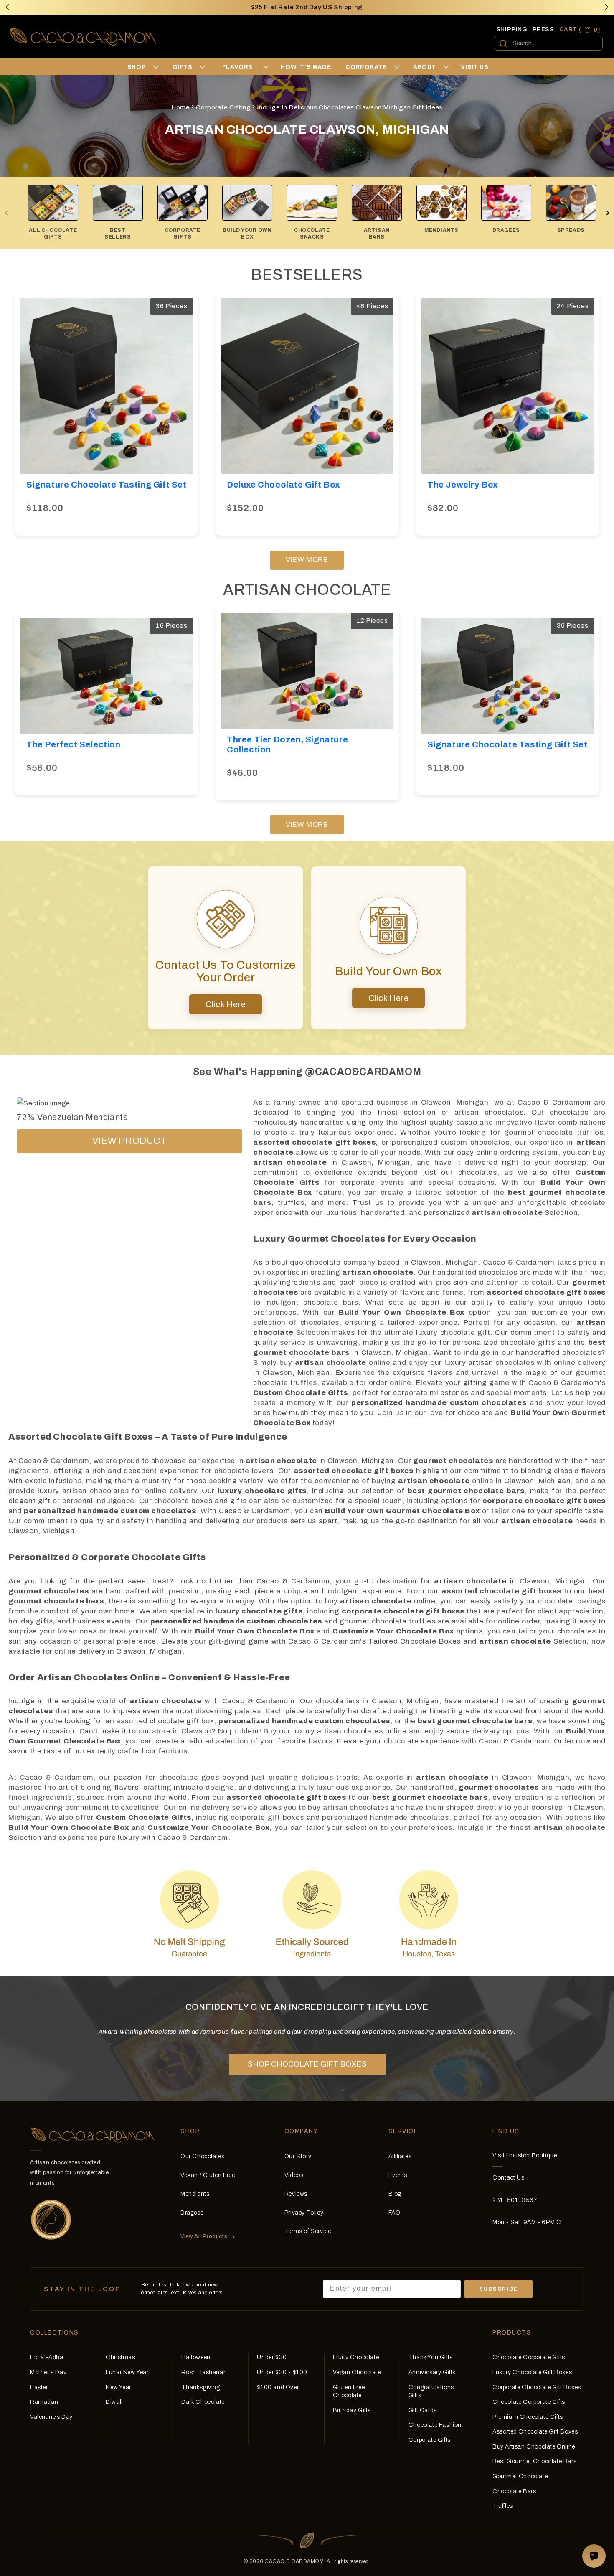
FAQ (395, 2213)
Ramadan (44, 2402)
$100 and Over (278, 2387)
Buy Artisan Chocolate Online (534, 2447)
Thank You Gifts (431, 2357)
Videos (294, 2175)
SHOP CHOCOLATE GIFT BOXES (307, 2064)
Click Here (226, 1004)
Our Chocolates (202, 2156)
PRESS (543, 29)
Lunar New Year (127, 2372)
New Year (118, 2387)
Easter (39, 2387)
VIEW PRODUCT (129, 1141)
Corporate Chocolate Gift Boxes (537, 2387)
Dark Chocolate (203, 2402)
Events (398, 2175)
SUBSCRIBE (499, 2289)
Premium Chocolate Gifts (528, 2417)
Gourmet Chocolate (520, 2476)
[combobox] (548, 43)
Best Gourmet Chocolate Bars (534, 2461)
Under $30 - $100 (282, 2372)
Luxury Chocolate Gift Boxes (532, 2372)
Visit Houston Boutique (525, 2156)
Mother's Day (48, 2372)
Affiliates (400, 2156)
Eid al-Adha (47, 2357)
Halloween (196, 2357)
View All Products (204, 2236)
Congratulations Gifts (431, 2392)
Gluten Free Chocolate (349, 2392)
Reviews (296, 2194)
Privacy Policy (304, 2213)
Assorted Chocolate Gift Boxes (535, 2432)
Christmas (120, 2357)
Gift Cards (423, 2410)
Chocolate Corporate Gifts (529, 2357)
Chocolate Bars (514, 2491)
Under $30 (272, 2357)
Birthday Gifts (352, 2410)
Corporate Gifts (430, 2440)
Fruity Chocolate (356, 2357)
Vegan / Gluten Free (208, 2175)
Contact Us (508, 2178)
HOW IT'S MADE (306, 67)
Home (180, 107)
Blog (395, 2194)
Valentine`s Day (51, 2417)
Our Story (298, 2156)
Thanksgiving (200, 2387)
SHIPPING (512, 29)
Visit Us (474, 67)
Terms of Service (308, 2231)
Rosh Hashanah (204, 2372)
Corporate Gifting (223, 107)
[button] (606, 7)
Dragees (192, 2213)
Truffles (503, 2506)
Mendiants (195, 2194)
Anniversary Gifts (432, 2372)
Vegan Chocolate (357, 2372)
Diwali (114, 2402)
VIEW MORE (307, 560)
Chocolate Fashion (435, 2425)
